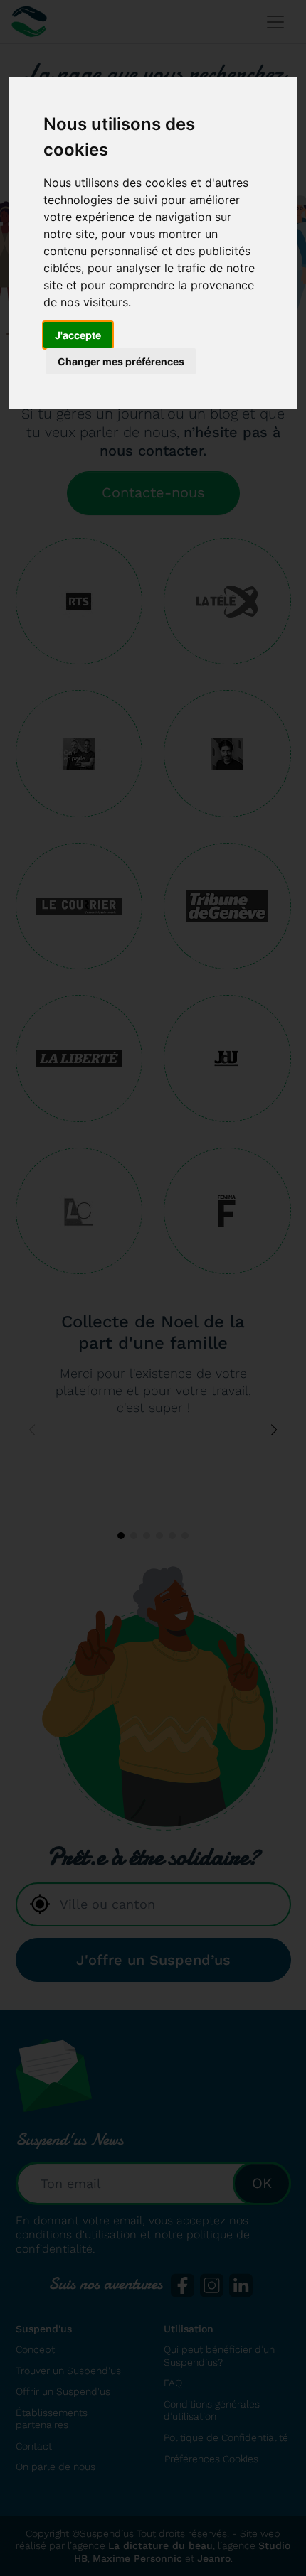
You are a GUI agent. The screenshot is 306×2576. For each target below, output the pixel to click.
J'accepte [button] (78, 335)
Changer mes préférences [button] (121, 361)
